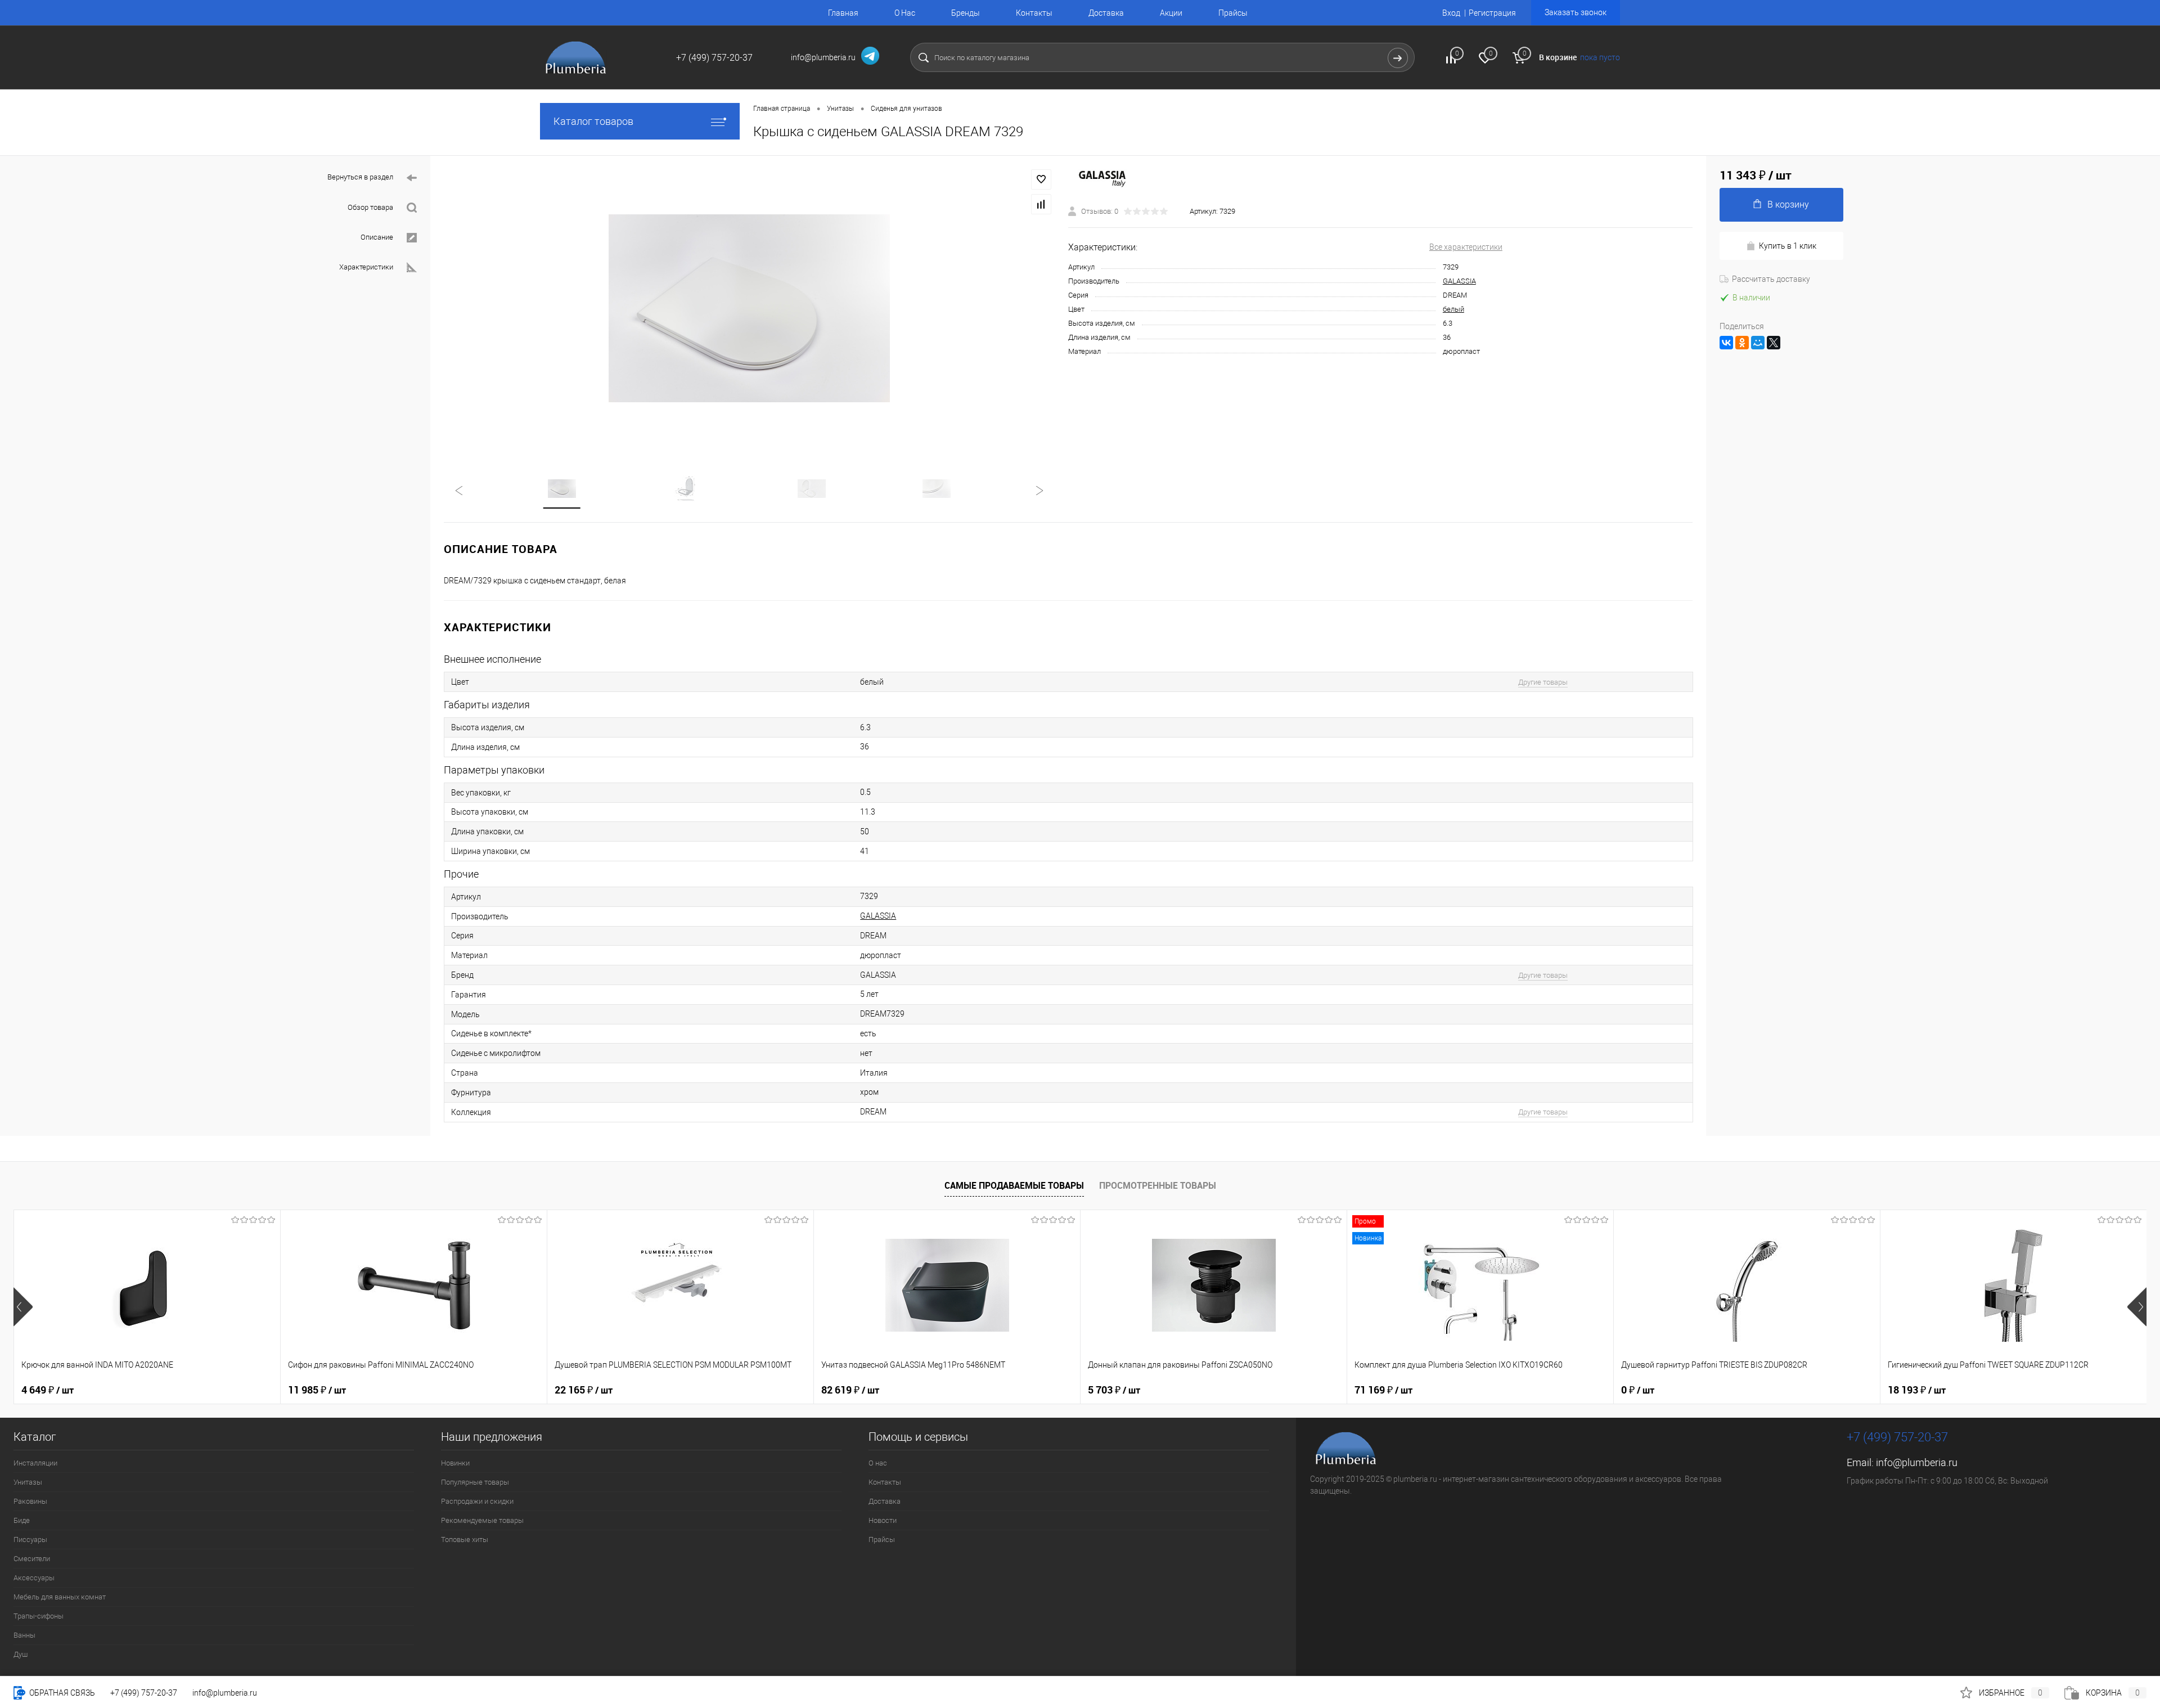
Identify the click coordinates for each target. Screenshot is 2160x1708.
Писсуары (30, 1540)
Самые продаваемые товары (1014, 1185)
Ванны (24, 1635)
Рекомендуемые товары (482, 1520)
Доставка (1106, 13)
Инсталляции (35, 1463)
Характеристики (366, 267)
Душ (21, 1654)
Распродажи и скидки (477, 1501)
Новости (883, 1520)
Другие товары (1543, 682)
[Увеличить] (749, 308)
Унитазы (28, 1482)
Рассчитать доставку (1771, 279)
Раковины (30, 1501)
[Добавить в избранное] (1041, 179)
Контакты (1034, 13)
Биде (22, 1520)
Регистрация (1492, 13)
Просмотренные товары (1158, 1185)
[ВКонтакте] (1726, 343)
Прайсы (1233, 13)
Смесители (32, 1559)
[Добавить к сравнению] (1041, 204)
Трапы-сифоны (39, 1616)
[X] (1774, 343)
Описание (377, 237)
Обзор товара (370, 207)
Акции (1171, 13)
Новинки (455, 1463)
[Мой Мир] (1758, 343)
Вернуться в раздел (360, 177)
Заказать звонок (1576, 12)
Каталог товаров (593, 121)
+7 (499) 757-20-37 (144, 1693)
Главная (843, 13)
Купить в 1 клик (1788, 246)
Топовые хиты (465, 1540)
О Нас (905, 13)
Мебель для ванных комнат (60, 1597)
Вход (1451, 13)
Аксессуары (34, 1578)
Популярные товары (475, 1482)
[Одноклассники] (1742, 343)
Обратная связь (61, 1693)
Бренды (966, 13)
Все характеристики (1466, 247)
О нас (878, 1463)
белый (1453, 309)
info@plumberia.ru (1917, 1462)
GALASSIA (1459, 281)
